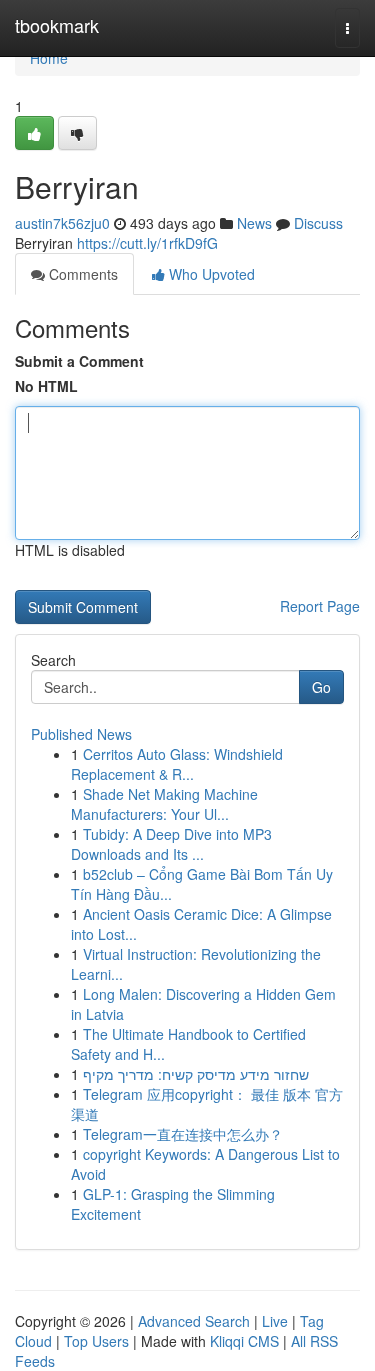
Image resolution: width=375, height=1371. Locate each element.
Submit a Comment (79, 361)
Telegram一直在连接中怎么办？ (183, 1134)
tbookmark (57, 25)
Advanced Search (194, 1321)
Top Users (96, 1341)
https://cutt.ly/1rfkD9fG (147, 243)
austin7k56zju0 (62, 223)
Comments (81, 274)
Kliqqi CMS (244, 1341)
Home (49, 58)
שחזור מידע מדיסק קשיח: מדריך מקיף (196, 1074)
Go (321, 687)
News (254, 223)
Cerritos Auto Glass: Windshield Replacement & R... (177, 764)
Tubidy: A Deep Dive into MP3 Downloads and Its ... (171, 844)
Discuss (318, 223)
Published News (81, 734)
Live (275, 1321)
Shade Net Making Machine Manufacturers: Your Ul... (164, 804)
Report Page (320, 606)
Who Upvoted (210, 274)
